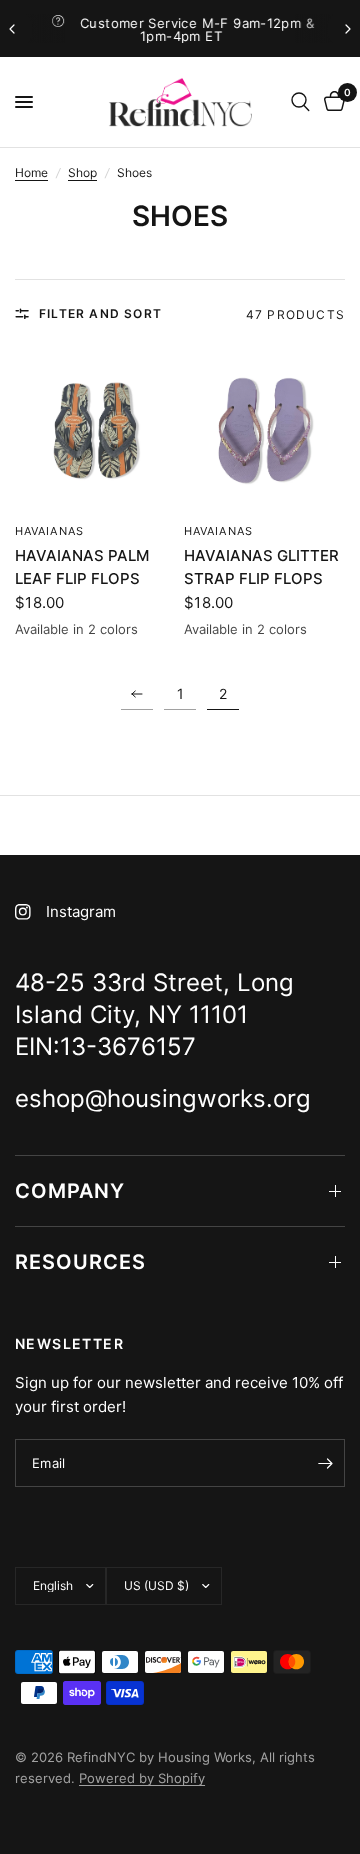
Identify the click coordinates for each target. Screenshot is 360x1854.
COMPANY (70, 1191)
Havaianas (49, 531)
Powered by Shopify (142, 1778)
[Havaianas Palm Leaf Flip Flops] (95, 430)
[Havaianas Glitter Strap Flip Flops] (264, 430)
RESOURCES (80, 1262)
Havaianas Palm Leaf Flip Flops (82, 567)
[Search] (300, 102)
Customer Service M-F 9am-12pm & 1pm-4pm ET (196, 29)
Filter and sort (100, 313)
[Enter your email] (325, 1463)
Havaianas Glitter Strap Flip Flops (261, 567)
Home (31, 172)
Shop (82, 172)
